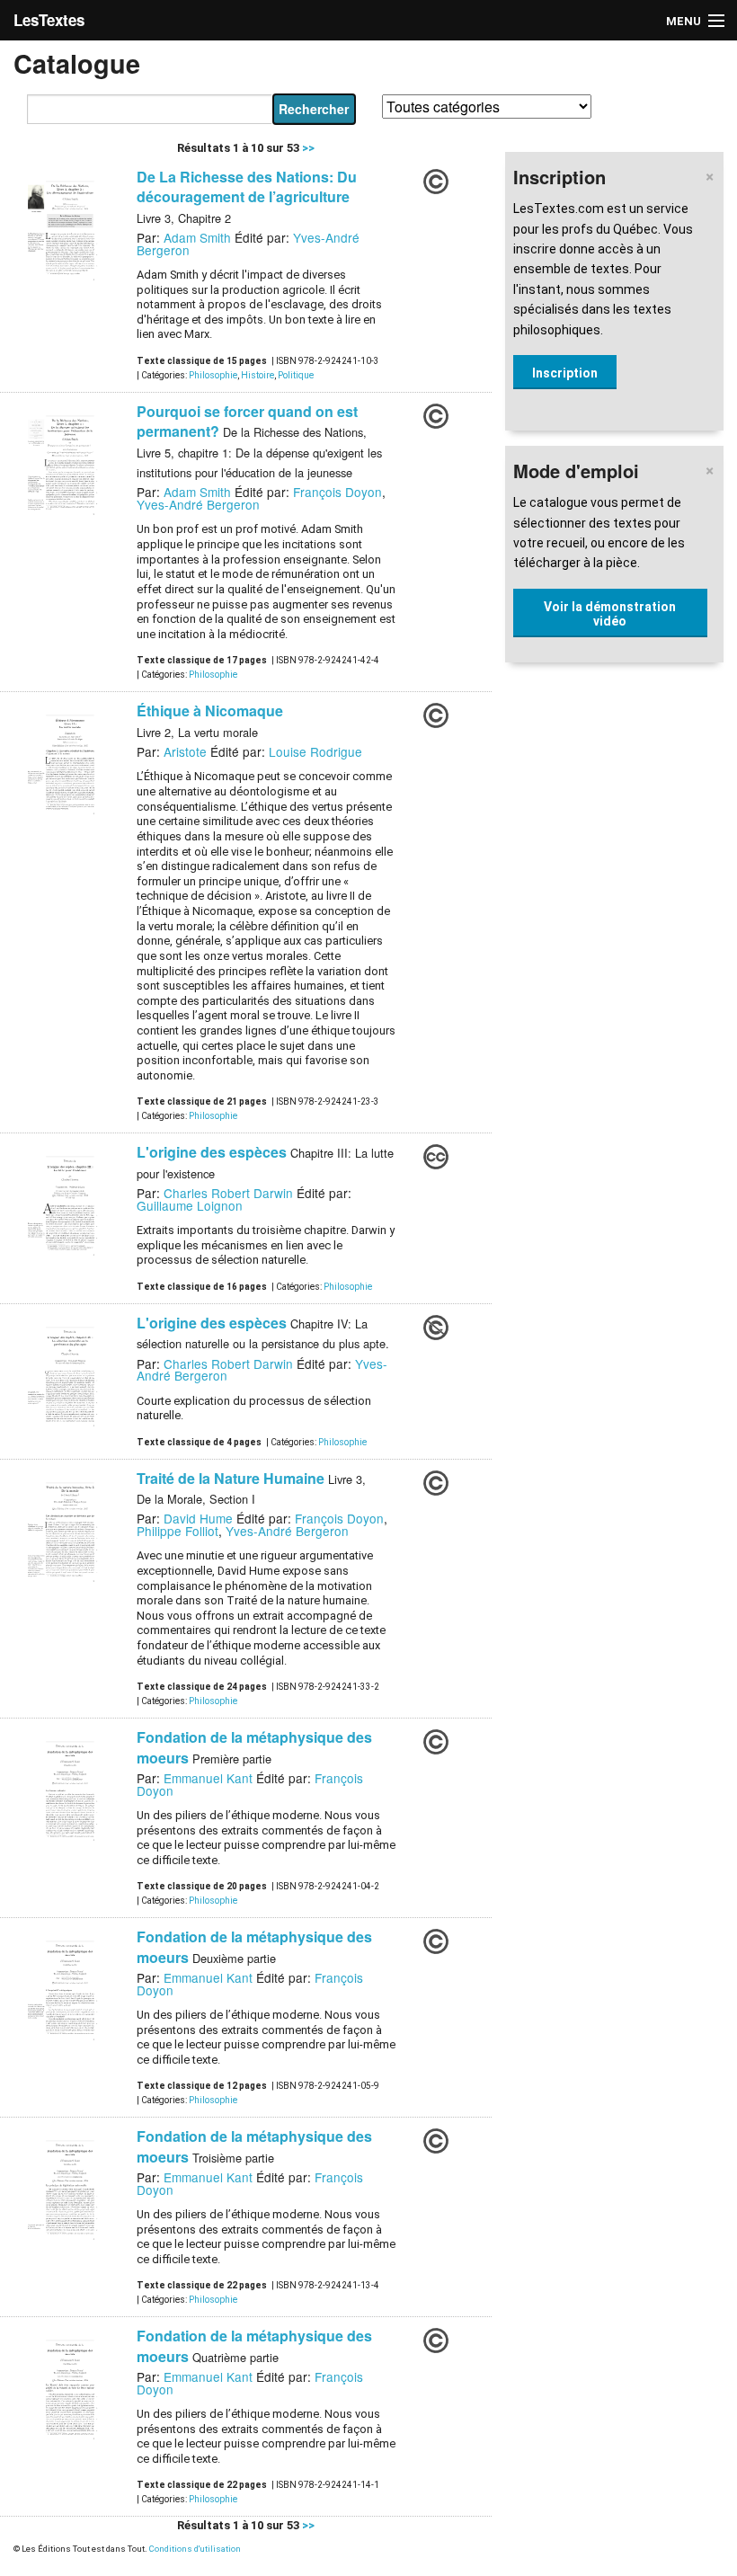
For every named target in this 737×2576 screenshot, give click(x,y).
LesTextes (49, 20)
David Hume (198, 1518)
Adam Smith (197, 237)
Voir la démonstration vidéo (610, 614)
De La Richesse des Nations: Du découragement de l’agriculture (247, 187)
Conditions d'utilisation (195, 2549)
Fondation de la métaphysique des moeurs (254, 1747)
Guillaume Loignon (190, 1205)
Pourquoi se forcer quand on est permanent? (247, 421)
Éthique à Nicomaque (210, 711)
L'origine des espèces (212, 1152)
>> (307, 148)
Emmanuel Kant (208, 1778)
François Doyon (337, 492)
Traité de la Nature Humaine (231, 1478)
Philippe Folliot (178, 1531)
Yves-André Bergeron (198, 504)
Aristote (185, 751)
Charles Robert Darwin (228, 1193)
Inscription (565, 373)
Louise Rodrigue (315, 751)
